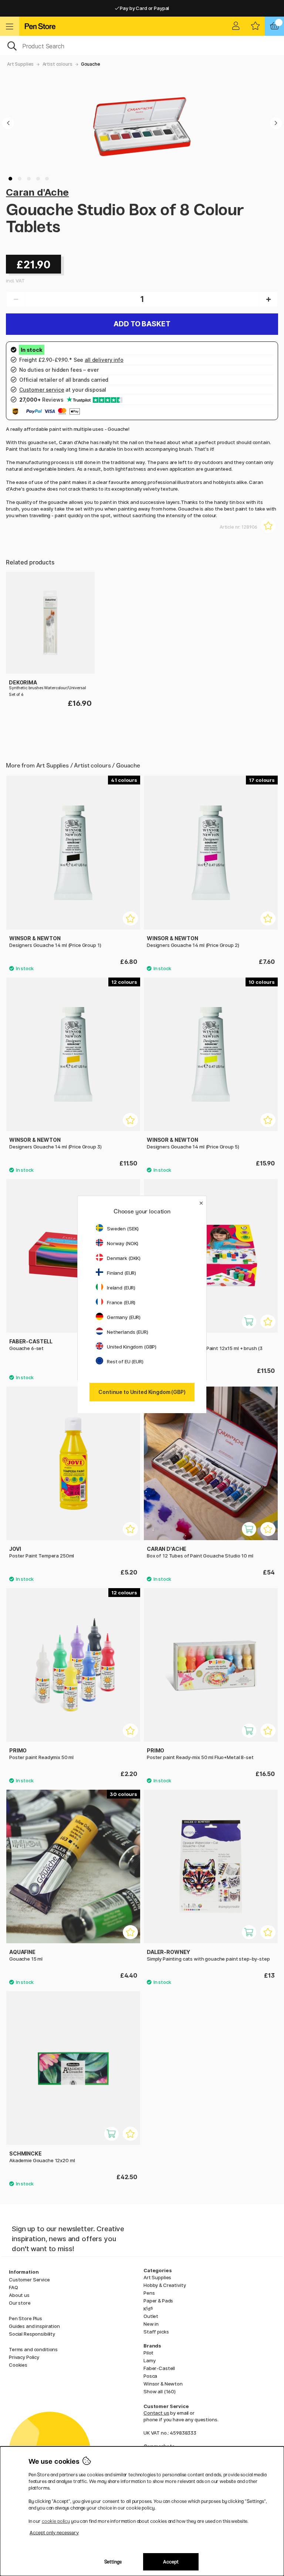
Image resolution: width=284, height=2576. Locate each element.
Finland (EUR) (121, 1273)
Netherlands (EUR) (128, 1332)
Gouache (91, 64)
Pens (149, 2293)
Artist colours (58, 64)
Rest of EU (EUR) (125, 1361)
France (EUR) (121, 1302)
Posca (150, 2376)
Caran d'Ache (37, 192)
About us (19, 2295)
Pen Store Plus (26, 2318)
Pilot (148, 2353)
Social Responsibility (32, 2334)
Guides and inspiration (34, 2326)
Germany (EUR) (124, 1317)
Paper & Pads (158, 2301)
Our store (20, 2303)
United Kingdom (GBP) (132, 1347)
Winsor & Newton (163, 2384)
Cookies (18, 2365)
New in (151, 2324)
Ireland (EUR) (121, 1288)
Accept (171, 2562)
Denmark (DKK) (124, 1258)
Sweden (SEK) (123, 1229)
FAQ (13, 2287)
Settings (113, 2562)
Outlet (151, 2316)
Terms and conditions (33, 2349)
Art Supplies (20, 64)
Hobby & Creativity (165, 2285)
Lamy (149, 2360)
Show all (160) (160, 2391)
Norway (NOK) (123, 1243)
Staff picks (156, 2332)
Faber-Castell (159, 2368)
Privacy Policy (24, 2357)
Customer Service (29, 2280)
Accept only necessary (54, 2533)
